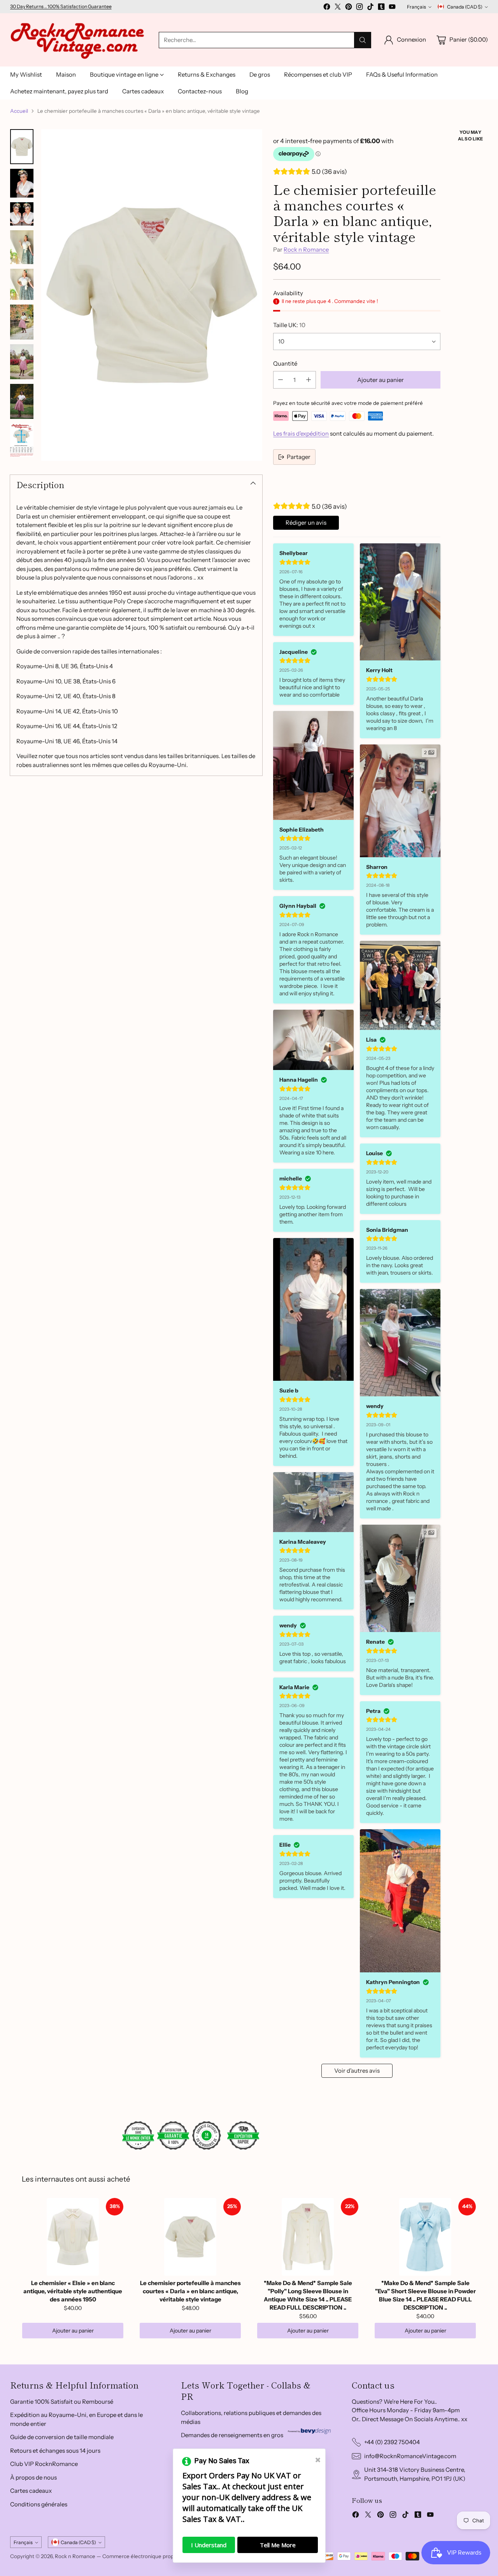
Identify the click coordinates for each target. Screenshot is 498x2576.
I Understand (209, 2545)
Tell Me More (278, 2545)
